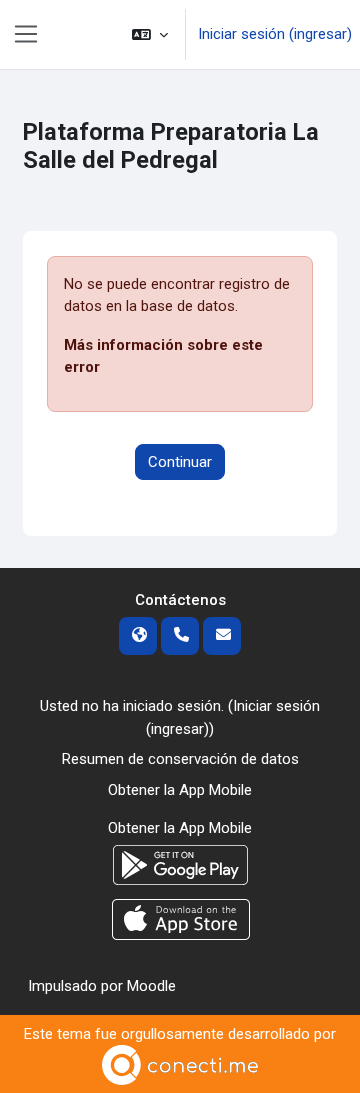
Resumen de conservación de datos (180, 759)
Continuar (180, 462)
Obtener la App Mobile (180, 790)
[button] (150, 34)
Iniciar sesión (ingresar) (275, 34)
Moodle (151, 986)
